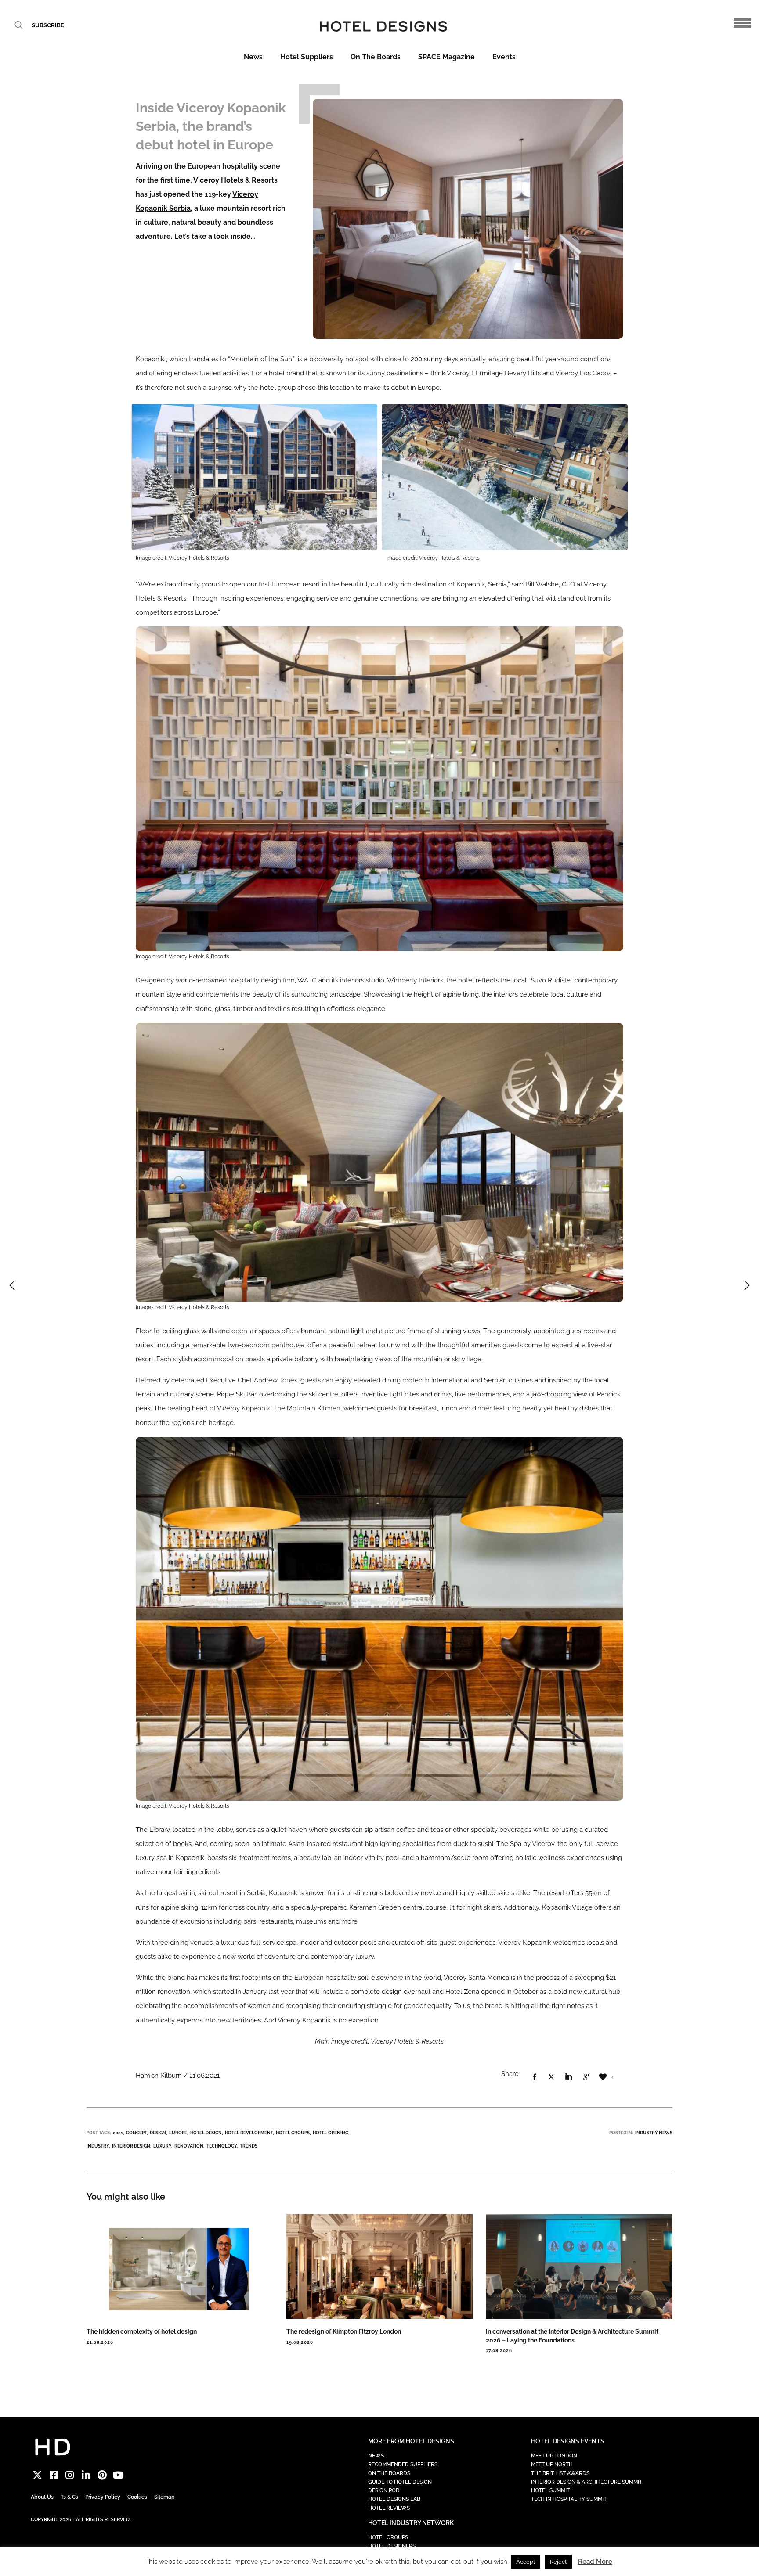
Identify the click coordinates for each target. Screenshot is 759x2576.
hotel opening (331, 2133)
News (253, 57)
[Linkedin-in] (86, 2475)
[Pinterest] (102, 2475)
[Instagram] (70, 2475)
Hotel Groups (293, 2133)
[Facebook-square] (54, 2475)
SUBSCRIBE (48, 25)
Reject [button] (558, 2562)
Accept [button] (526, 2562)
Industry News (654, 2133)
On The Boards (376, 57)
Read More (595, 2562)
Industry (98, 2146)
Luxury (162, 2146)
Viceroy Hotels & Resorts (235, 180)
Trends (249, 2146)
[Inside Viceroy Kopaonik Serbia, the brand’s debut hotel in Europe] (534, 2077)
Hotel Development (249, 2133)
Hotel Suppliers (307, 57)
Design (158, 2133)
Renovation (189, 2146)
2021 (118, 2133)
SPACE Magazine (446, 57)
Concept (136, 2133)
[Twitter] (38, 2475)
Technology (222, 2146)
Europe (178, 2133)
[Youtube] (118, 2475)
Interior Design (131, 2146)
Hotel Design (206, 2133)
